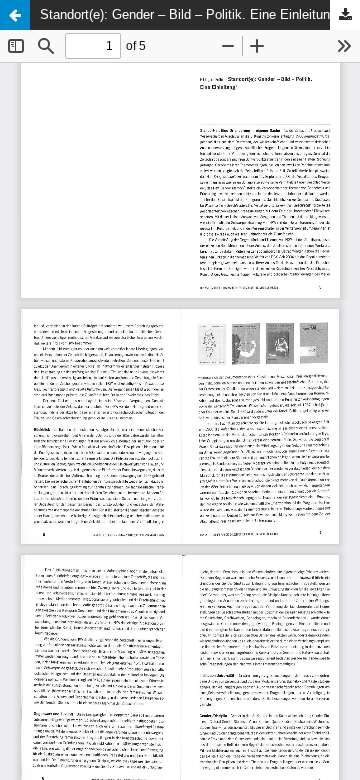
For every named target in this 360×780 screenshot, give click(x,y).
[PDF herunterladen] (345, 15)
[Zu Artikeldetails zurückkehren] (15, 15)
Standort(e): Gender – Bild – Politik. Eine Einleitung (188, 14)
